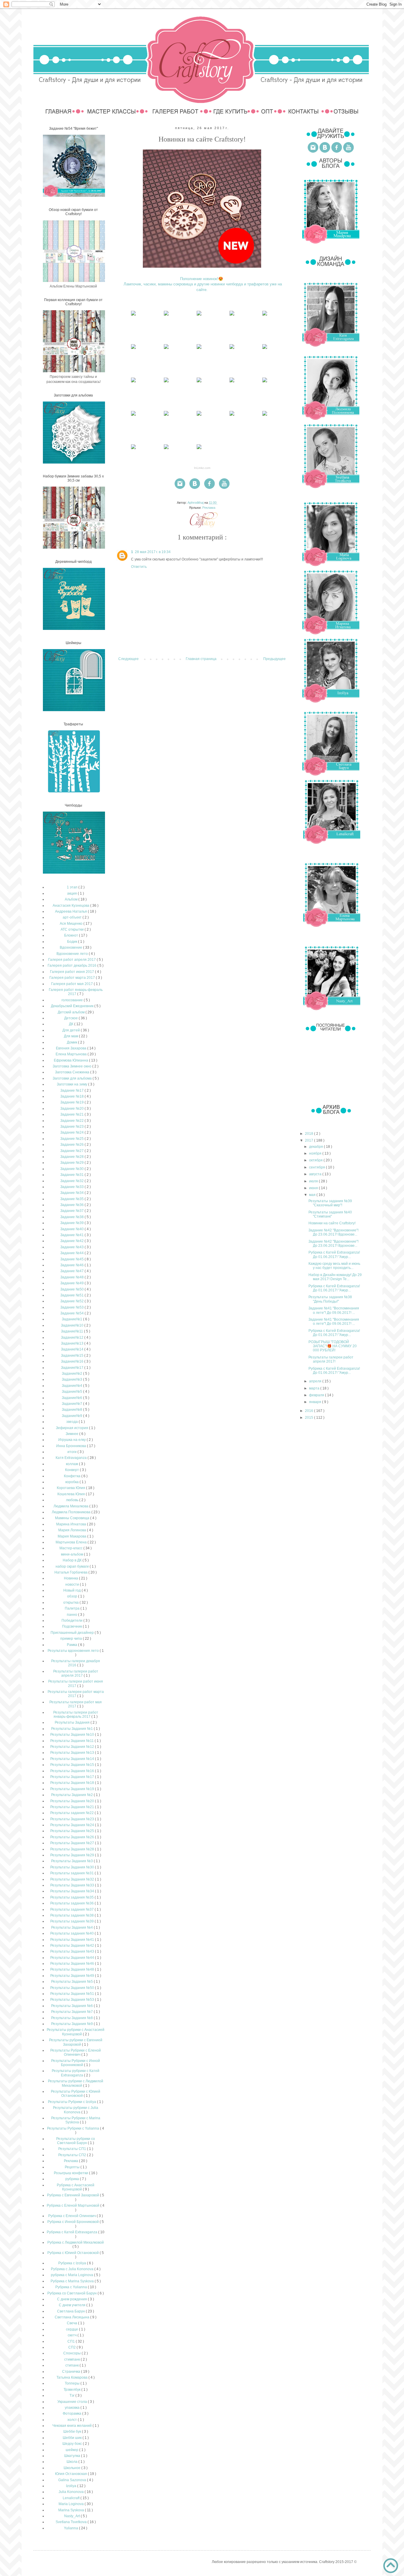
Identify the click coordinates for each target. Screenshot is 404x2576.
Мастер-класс (71, 1548)
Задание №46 (72, 1265)
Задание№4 (72, 1386)
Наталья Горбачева (71, 1572)
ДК (72, 1024)
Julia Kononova (72, 2492)
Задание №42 (72, 1241)
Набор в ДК (73, 1560)
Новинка (71, 1578)
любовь (73, 1500)
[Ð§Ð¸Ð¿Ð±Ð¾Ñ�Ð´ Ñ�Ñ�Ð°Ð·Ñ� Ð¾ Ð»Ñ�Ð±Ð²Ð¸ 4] (133, 416)
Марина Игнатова (72, 1524)
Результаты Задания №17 (73, 1777)
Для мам (71, 1036)
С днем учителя (73, 2305)
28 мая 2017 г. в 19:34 (153, 552)
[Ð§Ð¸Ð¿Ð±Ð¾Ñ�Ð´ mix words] (166, 449)
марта (315, 1388)
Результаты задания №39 (72, 1921)
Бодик (73, 942)
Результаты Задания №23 (73, 1819)
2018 (310, 1134)
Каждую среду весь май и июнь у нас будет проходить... (334, 1266)
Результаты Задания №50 (73, 1988)
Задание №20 (72, 1109)
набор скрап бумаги (73, 1566)
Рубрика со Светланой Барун (72, 2293)
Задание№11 (72, 1331)
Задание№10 (73, 1325)
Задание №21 (72, 1114)
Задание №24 (72, 1132)
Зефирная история (72, 1428)
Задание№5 (72, 1392)
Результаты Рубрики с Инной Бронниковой (76, 2063)
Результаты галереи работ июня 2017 (76, 1683)
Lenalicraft (72, 2498)
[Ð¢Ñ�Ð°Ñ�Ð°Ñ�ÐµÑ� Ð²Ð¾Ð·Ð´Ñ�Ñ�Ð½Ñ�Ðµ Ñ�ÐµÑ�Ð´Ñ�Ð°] (232, 349)
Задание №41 (72, 1235)
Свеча (72, 2323)
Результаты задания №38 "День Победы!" (330, 1299)
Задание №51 (72, 1295)
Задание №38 (72, 1217)
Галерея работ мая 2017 (72, 984)
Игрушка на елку (72, 1440)
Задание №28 (72, 1157)
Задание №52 (72, 1301)
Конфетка (73, 1476)
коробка (72, 1482)
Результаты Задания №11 (72, 1741)
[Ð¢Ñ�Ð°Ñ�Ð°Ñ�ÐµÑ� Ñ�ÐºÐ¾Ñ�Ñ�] (133, 349)
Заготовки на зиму (72, 1084)
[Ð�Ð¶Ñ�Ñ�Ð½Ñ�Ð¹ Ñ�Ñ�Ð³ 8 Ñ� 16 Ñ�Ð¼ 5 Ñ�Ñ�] (166, 382)
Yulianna (71, 2528)
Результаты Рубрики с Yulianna (73, 2128)
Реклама (209, 508)
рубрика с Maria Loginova (72, 2275)
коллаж (72, 1464)
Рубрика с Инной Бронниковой (73, 2222)
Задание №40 (72, 1229)
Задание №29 (72, 1163)
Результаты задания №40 (72, 1933)
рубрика (73, 2179)
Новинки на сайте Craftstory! (332, 1223)
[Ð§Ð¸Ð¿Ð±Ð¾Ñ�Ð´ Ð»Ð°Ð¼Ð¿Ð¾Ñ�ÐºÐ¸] (265, 316)
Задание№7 (72, 1404)
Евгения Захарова (72, 1048)
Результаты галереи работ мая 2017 (76, 1704)
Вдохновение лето (73, 954)
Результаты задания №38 (72, 1915)
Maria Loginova (72, 2504)
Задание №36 (72, 1205)
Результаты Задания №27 (73, 1843)
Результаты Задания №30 (73, 1867)
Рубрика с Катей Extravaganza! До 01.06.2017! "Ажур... (334, 1254)
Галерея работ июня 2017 (72, 972)
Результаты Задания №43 (73, 1951)
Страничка (72, 2372)
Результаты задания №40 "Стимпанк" (330, 1214)
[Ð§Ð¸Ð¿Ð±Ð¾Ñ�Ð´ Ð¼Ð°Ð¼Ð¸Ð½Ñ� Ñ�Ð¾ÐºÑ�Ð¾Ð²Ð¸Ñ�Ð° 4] (166, 316)
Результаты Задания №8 (72, 2018)
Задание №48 (72, 1277)
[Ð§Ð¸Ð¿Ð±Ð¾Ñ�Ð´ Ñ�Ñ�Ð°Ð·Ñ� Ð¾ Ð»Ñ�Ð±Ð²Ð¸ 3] (232, 416)
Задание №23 (72, 1127)
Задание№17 (73, 1368)
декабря (316, 1147)
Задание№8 (72, 1410)
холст (73, 2420)
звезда (72, 1422)
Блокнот (72, 935)
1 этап (73, 887)
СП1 (72, 2341)
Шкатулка (73, 2456)
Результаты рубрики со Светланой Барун (76, 2141)
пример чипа (72, 1639)
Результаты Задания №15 (73, 1765)
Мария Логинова (73, 1530)
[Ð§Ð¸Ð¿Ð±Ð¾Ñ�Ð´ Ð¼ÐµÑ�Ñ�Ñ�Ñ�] (265, 416)
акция (72, 893)
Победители (72, 1621)
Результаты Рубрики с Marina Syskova (76, 2120)
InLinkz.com (202, 468)
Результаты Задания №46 (73, 1964)
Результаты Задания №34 (73, 1891)
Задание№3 (72, 1379)
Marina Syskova (72, 2510)
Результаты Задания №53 (73, 2000)
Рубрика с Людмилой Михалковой (76, 2242)
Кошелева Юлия (72, 1494)
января (316, 1402)
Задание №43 (72, 1247)
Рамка (72, 1645)
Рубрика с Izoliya (73, 2263)
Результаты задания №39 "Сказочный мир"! (330, 1203)
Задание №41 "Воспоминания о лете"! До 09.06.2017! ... (334, 1310)
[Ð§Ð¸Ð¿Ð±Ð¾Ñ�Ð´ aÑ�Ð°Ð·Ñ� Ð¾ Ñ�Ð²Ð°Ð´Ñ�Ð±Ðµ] (265, 382)
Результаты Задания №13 (73, 1753)
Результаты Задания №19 (73, 1789)
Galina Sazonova (73, 2480)
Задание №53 (72, 1307)
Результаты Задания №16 (73, 1771)
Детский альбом (72, 1012)
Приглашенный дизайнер (73, 1633)
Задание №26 (72, 1145)
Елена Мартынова (72, 1054)
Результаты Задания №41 (73, 1940)
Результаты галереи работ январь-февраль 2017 (76, 1714)
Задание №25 (72, 1139)
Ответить (139, 567)
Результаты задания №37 (72, 1909)
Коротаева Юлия (71, 1488)
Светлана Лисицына (72, 2317)
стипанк (72, 2365)
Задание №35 (72, 1199)
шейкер (72, 2450)
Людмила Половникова (72, 1512)
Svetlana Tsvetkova (72, 2522)
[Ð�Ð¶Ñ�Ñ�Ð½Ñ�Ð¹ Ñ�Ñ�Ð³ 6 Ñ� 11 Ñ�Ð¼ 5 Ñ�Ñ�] (199, 382)
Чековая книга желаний (72, 2426)
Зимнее (72, 1434)
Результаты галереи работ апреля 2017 (76, 1673)
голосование (73, 1000)
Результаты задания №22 (72, 1813)
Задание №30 (72, 1169)
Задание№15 (73, 1356)
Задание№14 (73, 1349)
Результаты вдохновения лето (74, 1651)
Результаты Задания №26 (73, 1837)
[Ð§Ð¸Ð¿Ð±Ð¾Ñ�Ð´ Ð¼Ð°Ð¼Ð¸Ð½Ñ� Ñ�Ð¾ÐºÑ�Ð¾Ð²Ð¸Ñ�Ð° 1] (199, 449)
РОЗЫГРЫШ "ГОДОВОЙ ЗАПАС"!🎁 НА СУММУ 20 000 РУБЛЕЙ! (333, 1346)
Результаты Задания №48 (73, 1969)
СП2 (72, 2347)
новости (73, 1584)
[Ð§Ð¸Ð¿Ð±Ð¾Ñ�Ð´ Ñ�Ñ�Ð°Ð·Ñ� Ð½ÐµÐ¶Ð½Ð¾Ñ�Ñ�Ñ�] (166, 416)
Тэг (72, 2395)
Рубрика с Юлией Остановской (73, 2253)
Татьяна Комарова (72, 2377)
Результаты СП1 (73, 2149)
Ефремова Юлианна (71, 1060)
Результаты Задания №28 (73, 1849)
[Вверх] (391, 2566)
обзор (73, 1596)
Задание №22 (72, 1121)
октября (316, 1160)
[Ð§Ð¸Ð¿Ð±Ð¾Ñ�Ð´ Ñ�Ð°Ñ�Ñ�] (133, 316)
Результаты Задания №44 (73, 1958)
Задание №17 (72, 1090)
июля (314, 1181)
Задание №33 (72, 1187)
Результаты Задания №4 (72, 1927)
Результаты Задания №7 (72, 2012)
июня (314, 1188)
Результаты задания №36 (72, 1903)
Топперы (73, 2383)
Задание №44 (72, 1253)
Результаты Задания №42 (73, 1946)
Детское (71, 1018)
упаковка (73, 2408)
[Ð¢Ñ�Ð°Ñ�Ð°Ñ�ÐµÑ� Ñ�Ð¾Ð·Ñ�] (199, 349)
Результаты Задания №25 (73, 1831)
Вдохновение (71, 947)
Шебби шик (73, 2438)
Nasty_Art (72, 2516)
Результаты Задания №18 (73, 1783)
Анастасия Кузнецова (71, 906)
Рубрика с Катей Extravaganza (72, 2232)
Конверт (72, 1470)
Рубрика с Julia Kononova (73, 2269)
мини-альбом (72, 1554)
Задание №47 (72, 1271)
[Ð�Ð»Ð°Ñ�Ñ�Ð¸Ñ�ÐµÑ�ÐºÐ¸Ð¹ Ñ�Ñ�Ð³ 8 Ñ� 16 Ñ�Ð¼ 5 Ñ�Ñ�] (265, 349)
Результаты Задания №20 (73, 1801)
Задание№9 (72, 1416)
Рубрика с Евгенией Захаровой (73, 2195)
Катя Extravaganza (72, 1458)
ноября (316, 1153)
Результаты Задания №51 (73, 1994)
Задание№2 (72, 1374)
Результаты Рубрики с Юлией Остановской (76, 2094)
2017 (310, 1140)
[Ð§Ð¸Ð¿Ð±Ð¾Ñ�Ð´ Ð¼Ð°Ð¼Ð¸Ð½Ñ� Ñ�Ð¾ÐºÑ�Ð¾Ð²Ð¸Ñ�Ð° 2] (133, 449)
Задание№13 (73, 1343)
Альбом (72, 899)
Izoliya (72, 2486)
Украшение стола (73, 2402)
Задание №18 (72, 1096)
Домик (72, 1042)
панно (72, 1615)
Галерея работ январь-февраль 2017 (76, 992)
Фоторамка (72, 2414)
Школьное (72, 2468)
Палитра (73, 1608)
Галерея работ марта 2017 (73, 978)
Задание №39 (72, 1223)
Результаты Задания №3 (72, 1861)
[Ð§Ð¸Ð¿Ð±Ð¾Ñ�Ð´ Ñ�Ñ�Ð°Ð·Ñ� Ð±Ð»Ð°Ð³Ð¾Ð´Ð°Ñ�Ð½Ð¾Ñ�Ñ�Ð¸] (199, 316)
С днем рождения (72, 2299)
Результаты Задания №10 (73, 1735)
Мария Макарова (72, 1536)
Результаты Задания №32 (73, 1879)
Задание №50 (72, 1289)
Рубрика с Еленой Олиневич (72, 2216)
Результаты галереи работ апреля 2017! (331, 1359)
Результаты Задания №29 (73, 1855)
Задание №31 (72, 1175)
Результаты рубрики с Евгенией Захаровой (76, 2042)
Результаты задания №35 (72, 1897)
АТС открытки (73, 929)
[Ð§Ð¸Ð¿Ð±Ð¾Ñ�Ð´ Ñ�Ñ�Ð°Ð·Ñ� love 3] (199, 416)
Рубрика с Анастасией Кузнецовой (76, 2187)
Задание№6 (72, 1398)
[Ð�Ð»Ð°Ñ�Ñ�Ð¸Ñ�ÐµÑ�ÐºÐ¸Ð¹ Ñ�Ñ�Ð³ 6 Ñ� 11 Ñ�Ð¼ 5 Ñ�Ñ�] (133, 382)
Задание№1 (72, 1319)
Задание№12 (73, 1337)
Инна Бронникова (72, 1446)
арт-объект (73, 917)
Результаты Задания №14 (73, 1759)
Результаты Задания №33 (73, 1885)
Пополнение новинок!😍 (202, 279)
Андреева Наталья (71, 911)
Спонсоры (72, 2353)
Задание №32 (72, 1181)
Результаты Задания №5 (72, 1982)
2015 (310, 1418)
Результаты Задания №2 (72, 1795)
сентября (317, 1167)
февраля (317, 1395)
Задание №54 (72, 1313)
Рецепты (73, 2167)
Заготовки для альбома (73, 1078)
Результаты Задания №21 (73, 1807)
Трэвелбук (72, 2390)
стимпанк (72, 2359)
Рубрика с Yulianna (72, 2287)
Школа (72, 2462)
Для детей (72, 1030)
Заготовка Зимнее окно (72, 1066)
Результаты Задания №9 (72, 2024)
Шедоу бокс (73, 2444)
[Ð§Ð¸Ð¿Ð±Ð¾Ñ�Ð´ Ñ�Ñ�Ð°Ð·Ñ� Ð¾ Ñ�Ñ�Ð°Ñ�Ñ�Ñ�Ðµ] (232, 382)
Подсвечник (72, 1626)
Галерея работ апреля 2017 (72, 960)
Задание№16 (73, 1361)
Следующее (129, 659)
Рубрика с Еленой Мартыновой (73, 2206)
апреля (316, 1381)
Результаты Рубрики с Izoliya (72, 2102)
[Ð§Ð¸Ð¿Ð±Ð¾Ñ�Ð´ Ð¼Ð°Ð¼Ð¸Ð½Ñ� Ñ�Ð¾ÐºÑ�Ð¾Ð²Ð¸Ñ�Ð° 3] (232, 316)
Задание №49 (72, 1283)
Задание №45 (72, 1259)
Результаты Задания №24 (73, 1825)
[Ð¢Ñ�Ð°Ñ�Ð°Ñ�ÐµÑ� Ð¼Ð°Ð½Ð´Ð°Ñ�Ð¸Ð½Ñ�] (166, 349)
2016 (310, 1411)
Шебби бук (73, 2432)
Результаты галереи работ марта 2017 (76, 1694)
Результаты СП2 (73, 2155)
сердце (72, 2329)
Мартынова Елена (72, 1542)
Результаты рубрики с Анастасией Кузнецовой (76, 2032)
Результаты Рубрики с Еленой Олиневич (76, 2052)
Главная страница (201, 659)
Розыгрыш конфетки (71, 2173)
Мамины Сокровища (73, 1518)
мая (313, 1195)
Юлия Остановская (71, 2474)
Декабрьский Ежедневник (73, 1006)
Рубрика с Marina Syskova (73, 2281)
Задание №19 (72, 1102)
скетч (73, 2335)
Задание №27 (72, 1151)
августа (316, 1174)
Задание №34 (72, 1193)
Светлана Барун (71, 2311)
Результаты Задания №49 (73, 1976)
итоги (72, 1452)
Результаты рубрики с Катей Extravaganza (76, 2073)
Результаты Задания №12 (73, 1747)
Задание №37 (72, 1211)
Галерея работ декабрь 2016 (72, 966)
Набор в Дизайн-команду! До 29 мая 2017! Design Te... (335, 1277)
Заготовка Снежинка (73, 1072)
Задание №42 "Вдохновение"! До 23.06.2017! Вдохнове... (333, 1232)
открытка (71, 1603)
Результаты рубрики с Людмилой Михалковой (76, 2083)
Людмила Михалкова (71, 1506)
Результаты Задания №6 (72, 2006)
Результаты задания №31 (72, 1873)
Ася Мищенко (72, 924)
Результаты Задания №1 (72, 1729)
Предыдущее (274, 659)
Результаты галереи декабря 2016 (76, 1663)
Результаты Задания (73, 1722)
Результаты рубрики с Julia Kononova (76, 2110)
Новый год (72, 1590)
